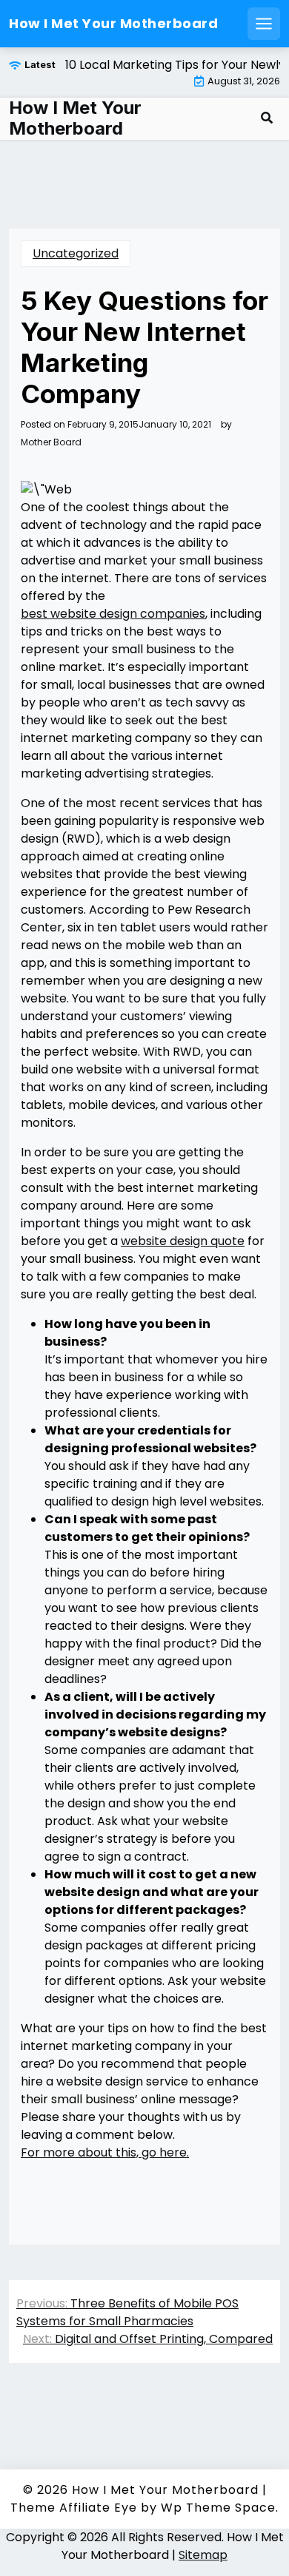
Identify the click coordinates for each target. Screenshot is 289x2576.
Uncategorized (76, 253)
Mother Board (51, 442)
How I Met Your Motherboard (113, 23)
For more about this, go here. (105, 2152)
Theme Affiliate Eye (74, 2508)
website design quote (183, 1241)
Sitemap (203, 2555)
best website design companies (113, 614)
